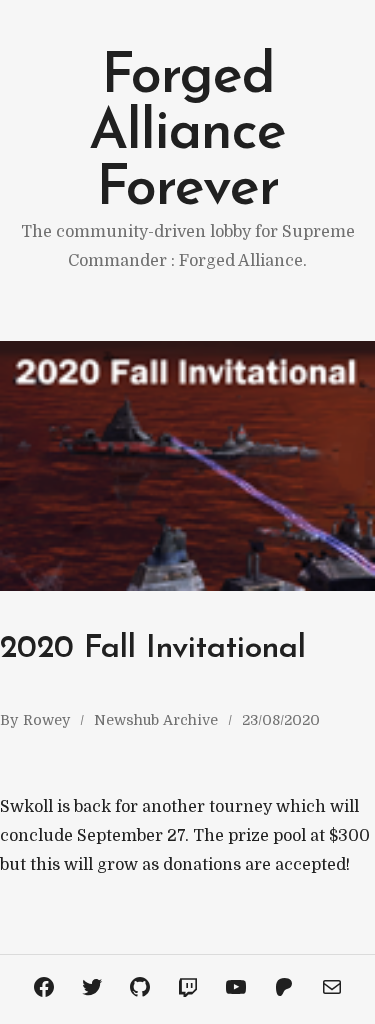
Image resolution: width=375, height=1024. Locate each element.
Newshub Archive (156, 720)
